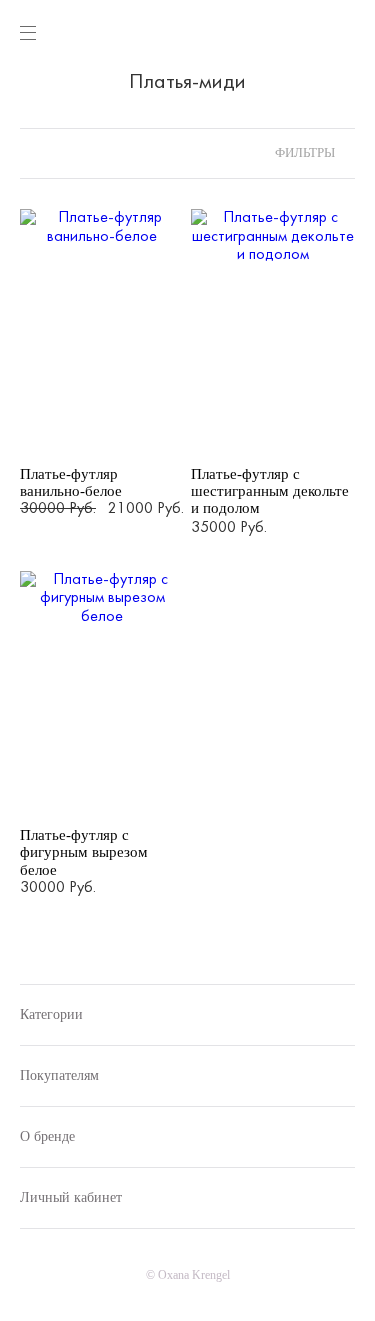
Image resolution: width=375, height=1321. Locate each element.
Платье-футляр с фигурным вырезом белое (84, 852)
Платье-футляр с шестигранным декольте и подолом (270, 491)
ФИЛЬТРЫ (303, 152)
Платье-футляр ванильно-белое (71, 482)
